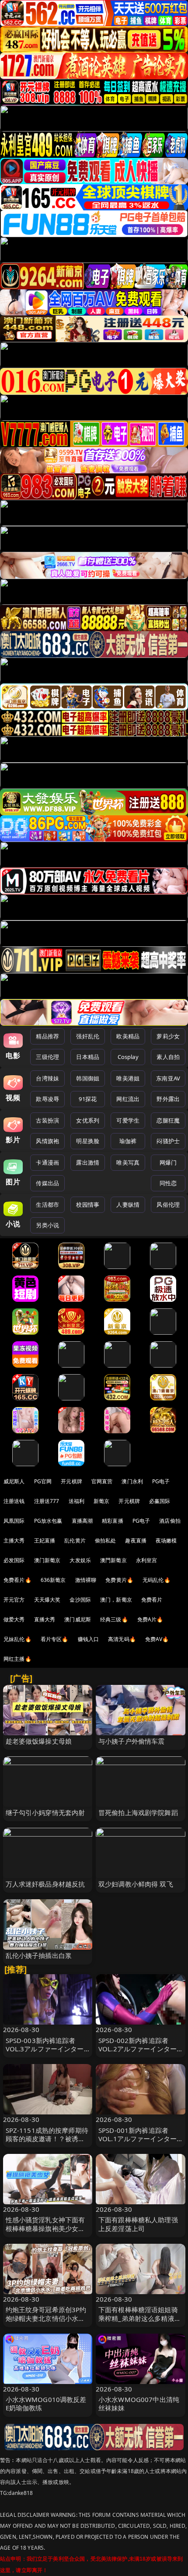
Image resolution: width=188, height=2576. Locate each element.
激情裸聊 (86, 1580)
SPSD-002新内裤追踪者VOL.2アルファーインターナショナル (138, 2049)
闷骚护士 (168, 1141)
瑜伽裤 (128, 1141)
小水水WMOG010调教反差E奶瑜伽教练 (46, 2404)
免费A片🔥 (150, 1619)
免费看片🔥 (17, 1580)
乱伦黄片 (75, 1540)
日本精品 (88, 1057)
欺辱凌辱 (47, 1099)
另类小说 (47, 1225)
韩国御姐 (88, 1078)
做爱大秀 (14, 1619)
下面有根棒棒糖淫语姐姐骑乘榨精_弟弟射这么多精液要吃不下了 (140, 2318)
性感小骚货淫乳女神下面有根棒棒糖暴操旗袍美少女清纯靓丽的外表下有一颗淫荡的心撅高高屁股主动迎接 (45, 2232)
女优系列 (88, 1120)
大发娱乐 (80, 1560)
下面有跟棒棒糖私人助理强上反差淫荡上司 (138, 2224)
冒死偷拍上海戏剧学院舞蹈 (138, 1812)
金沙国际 (80, 1600)
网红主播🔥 (17, 1659)
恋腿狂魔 (168, 1120)
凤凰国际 (14, 1521)
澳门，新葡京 (116, 1600)
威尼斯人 (14, 1481)
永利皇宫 (147, 1560)
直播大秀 (45, 1619)
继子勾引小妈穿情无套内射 (45, 1812)
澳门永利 (132, 1481)
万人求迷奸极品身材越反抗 (45, 1884)
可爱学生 (128, 1120)
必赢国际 (160, 1501)
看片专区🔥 (55, 1639)
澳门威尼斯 (78, 1619)
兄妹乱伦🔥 (17, 1639)
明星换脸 (88, 1141)
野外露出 (168, 1099)
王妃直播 (45, 1540)
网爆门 (168, 1162)
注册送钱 (14, 1501)
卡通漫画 (47, 1162)
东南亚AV (168, 1078)
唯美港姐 (128, 1078)
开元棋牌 (71, 1481)
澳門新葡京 (113, 1560)
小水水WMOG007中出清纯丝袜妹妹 (139, 2404)
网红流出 (128, 1099)
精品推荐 (47, 1036)
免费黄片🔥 (119, 1580)
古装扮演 (47, 1120)
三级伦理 (47, 1057)
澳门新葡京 (47, 1560)
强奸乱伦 (88, 1036)
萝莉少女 (168, 1036)
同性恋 (168, 1183)
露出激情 (88, 1162)
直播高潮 (82, 1521)
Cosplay (128, 1057)
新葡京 (101, 1501)
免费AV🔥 (157, 1639)
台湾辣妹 (47, 1078)
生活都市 (47, 1205)
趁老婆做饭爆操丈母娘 (39, 1741)
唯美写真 (128, 1162)
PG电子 (161, 1481)
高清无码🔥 (122, 1639)
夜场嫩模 (166, 1540)
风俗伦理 (168, 1205)
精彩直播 (113, 1521)
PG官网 (43, 1481)
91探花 (88, 1099)
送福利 (77, 1501)
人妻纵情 (128, 1205)
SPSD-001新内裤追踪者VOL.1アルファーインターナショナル (138, 2139)
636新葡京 (53, 1580)
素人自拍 (168, 1057)
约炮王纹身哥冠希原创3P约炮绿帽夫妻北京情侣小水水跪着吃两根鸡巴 (46, 2318)
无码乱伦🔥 (157, 1580)
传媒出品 (47, 1183)
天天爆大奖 (47, 1600)
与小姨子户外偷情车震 (132, 1741)
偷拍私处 (106, 1540)
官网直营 (102, 1481)
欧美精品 (128, 1036)
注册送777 (47, 1501)
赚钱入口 (89, 1639)
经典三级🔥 (114, 1619)
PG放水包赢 (48, 1521)
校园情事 (88, 1205)
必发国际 (14, 1560)
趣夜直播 (136, 1540)
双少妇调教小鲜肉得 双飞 (136, 1884)
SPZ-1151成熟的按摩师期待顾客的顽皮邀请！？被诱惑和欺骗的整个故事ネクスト (47, 2139)
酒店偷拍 (170, 1521)
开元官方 (14, 1600)
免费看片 (152, 1600)
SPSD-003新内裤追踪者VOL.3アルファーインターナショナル (45, 2049)
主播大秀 (14, 1540)
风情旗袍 (47, 1141)
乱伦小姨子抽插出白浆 (39, 1955)
